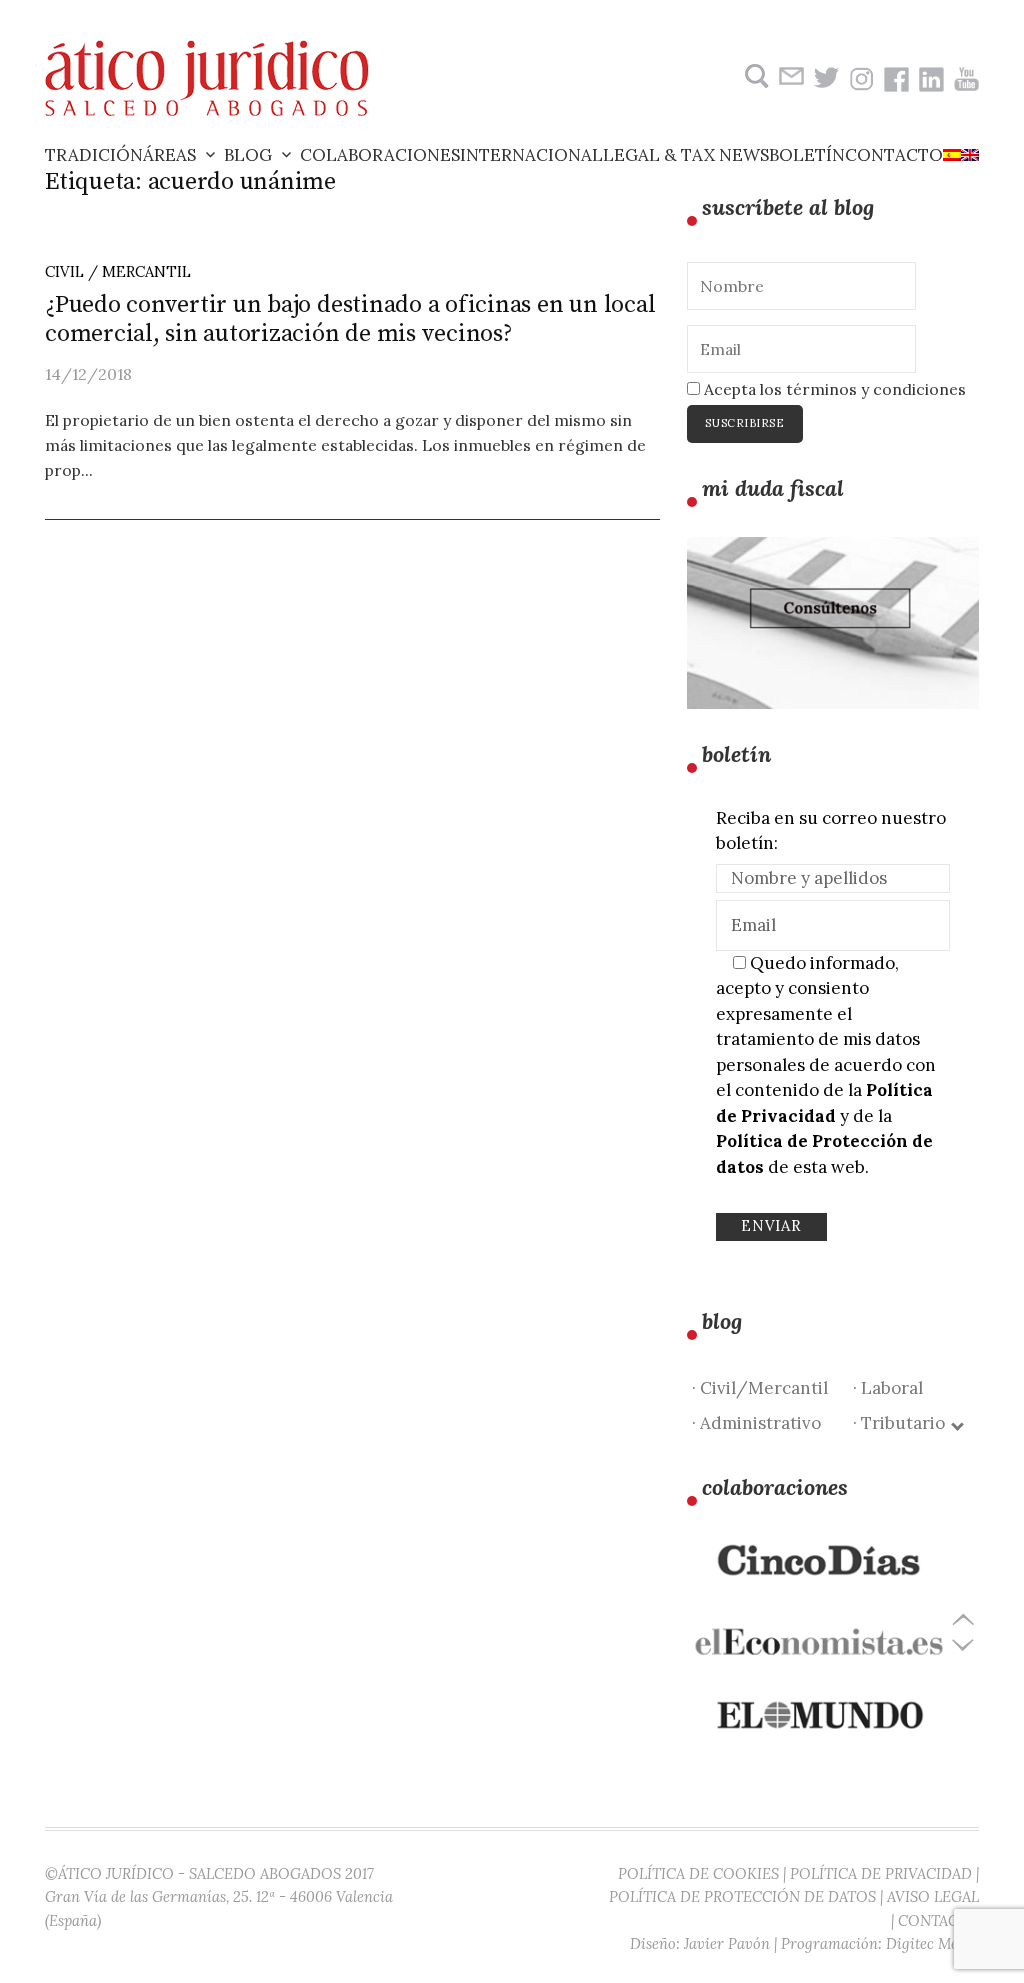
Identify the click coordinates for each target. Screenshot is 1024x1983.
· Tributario (903, 1423)
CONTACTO (938, 1920)
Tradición (94, 155)
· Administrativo (756, 1423)
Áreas (169, 155)
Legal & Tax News (686, 155)
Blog (248, 155)
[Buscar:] (754, 76)
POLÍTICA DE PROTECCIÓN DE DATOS (742, 1896)
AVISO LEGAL (933, 1896)
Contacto (894, 155)
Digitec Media (932, 1943)
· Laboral (888, 1388)
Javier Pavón (727, 1943)
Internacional (531, 155)
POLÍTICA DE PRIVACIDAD (881, 1873)
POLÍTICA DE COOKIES (698, 1873)
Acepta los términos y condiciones (833, 389)
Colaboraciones (380, 155)
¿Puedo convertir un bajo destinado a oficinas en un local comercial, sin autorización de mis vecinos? (350, 319)
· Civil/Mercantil (760, 1388)
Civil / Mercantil (118, 271)
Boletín (807, 155)
